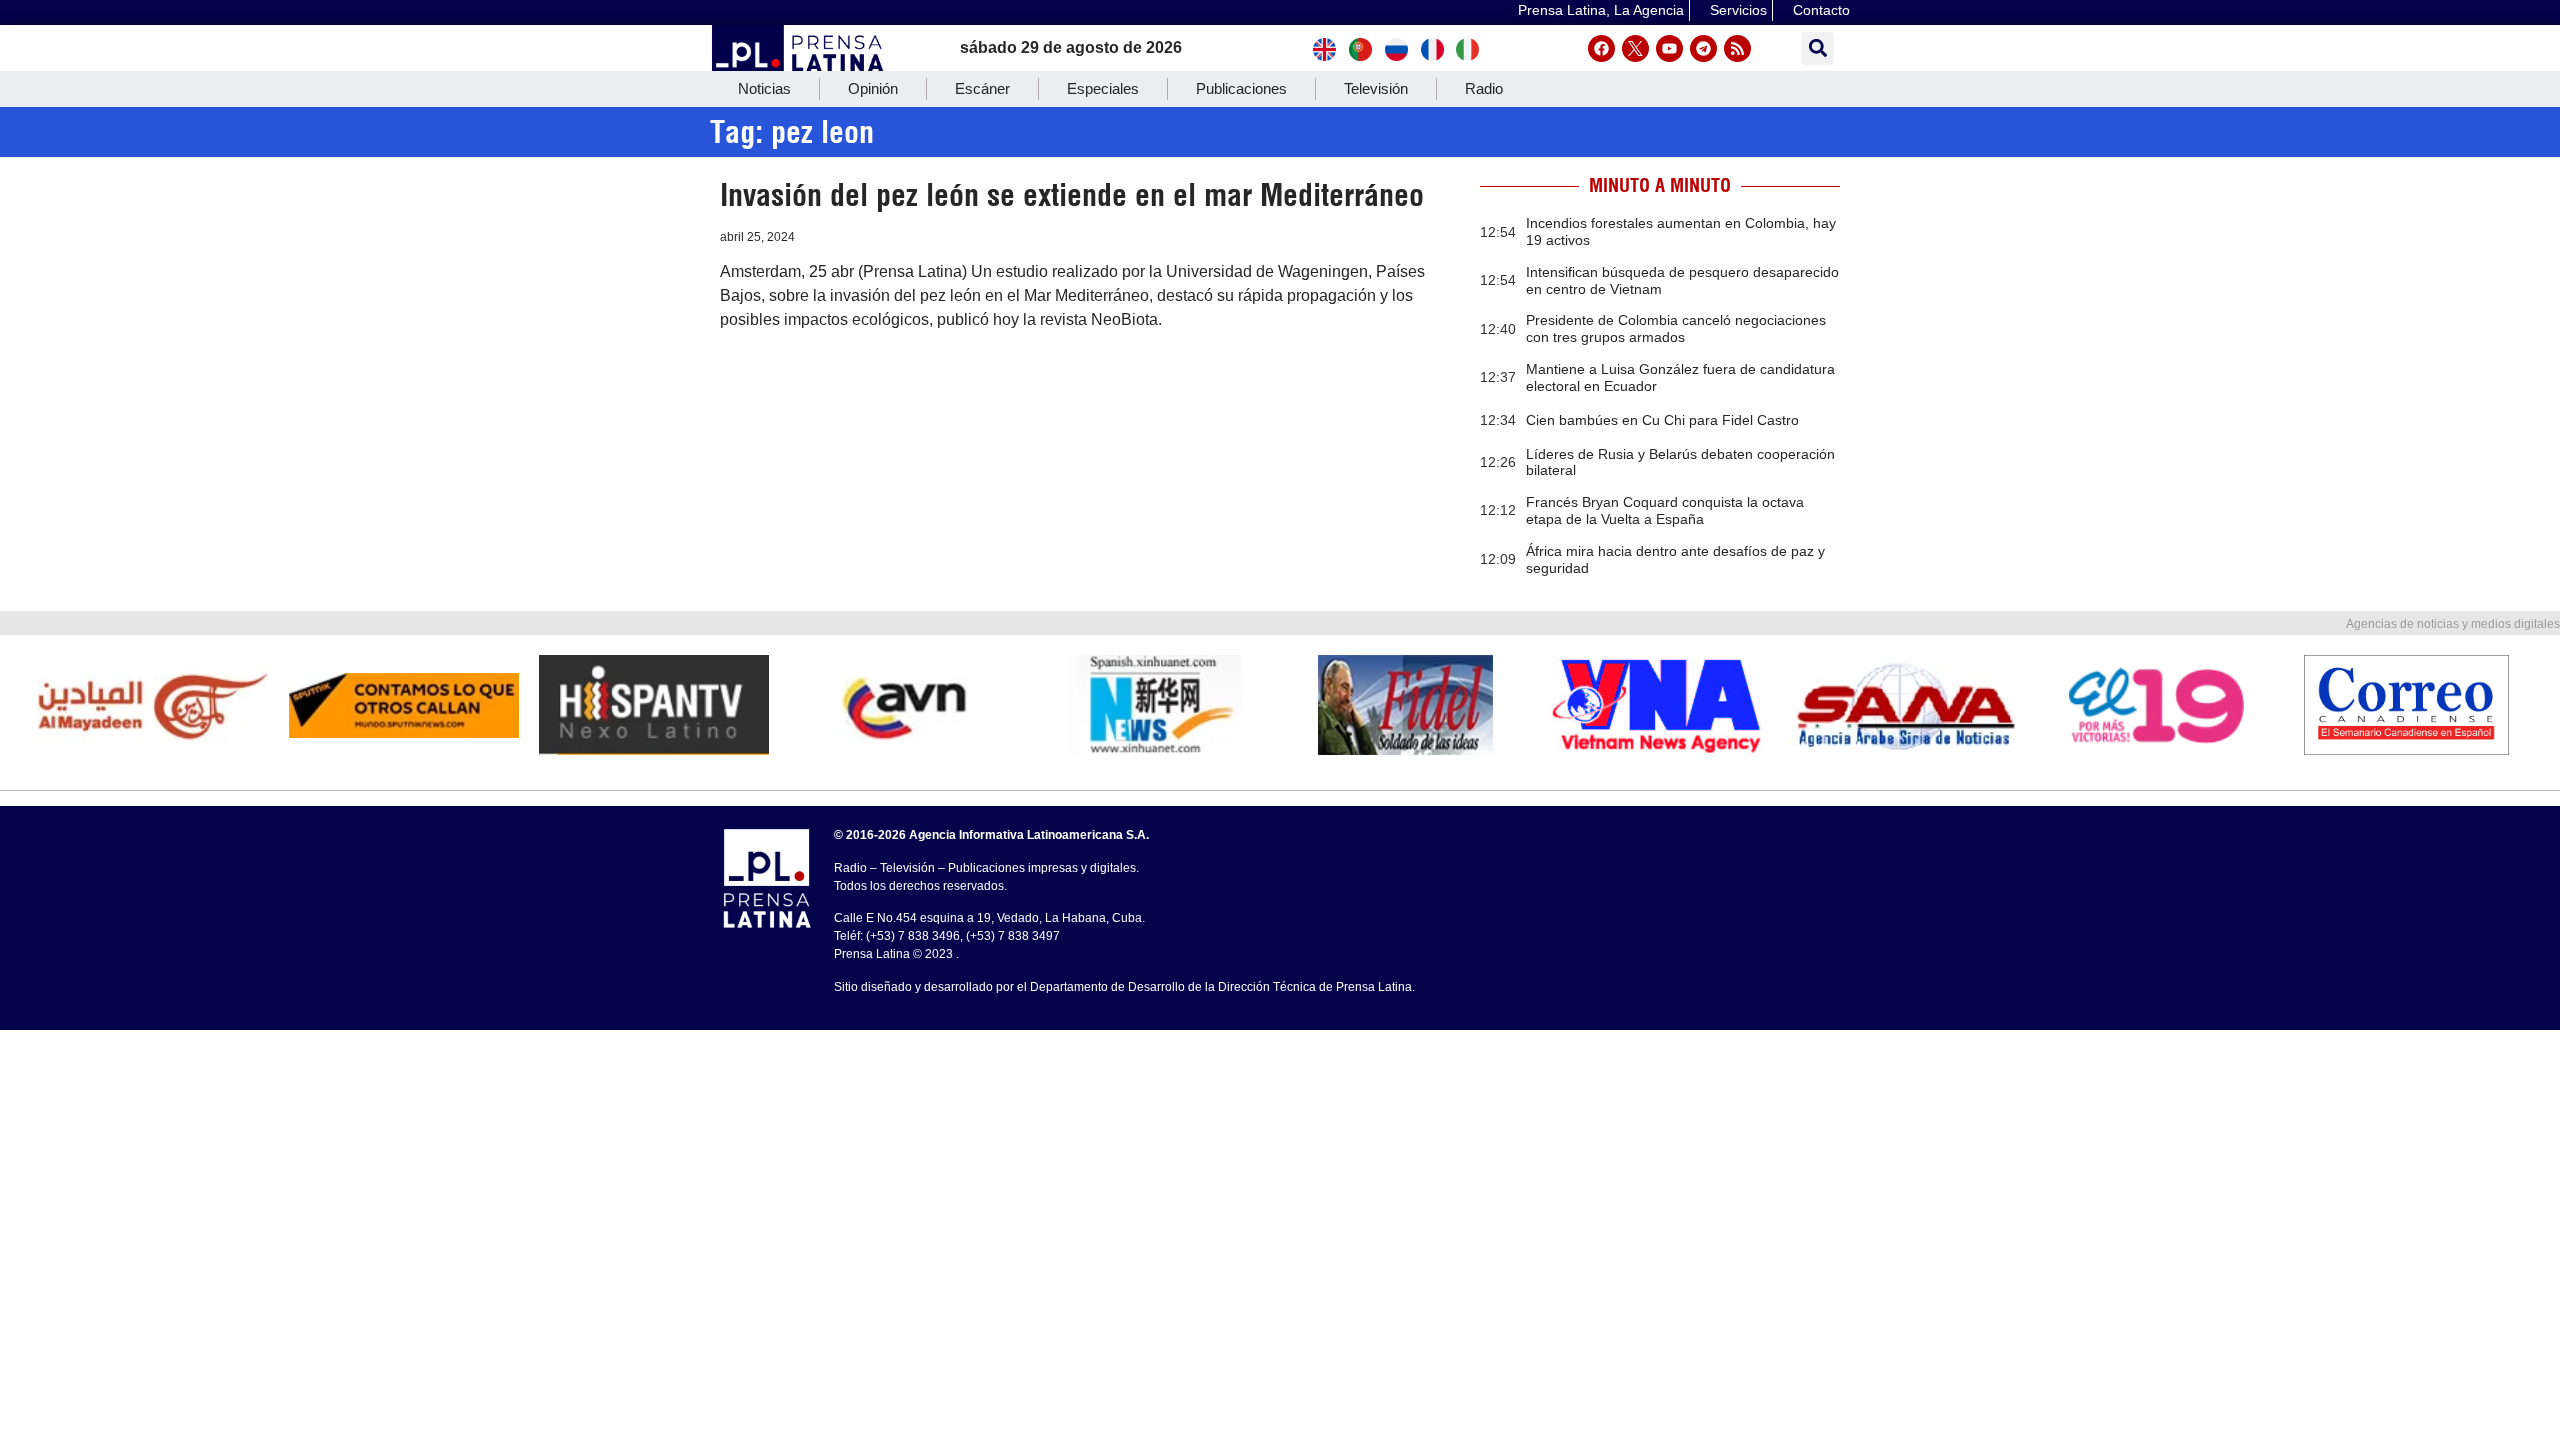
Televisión (1376, 88)
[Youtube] (1669, 48)
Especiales (1103, 88)
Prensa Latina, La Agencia (1601, 10)
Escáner (982, 88)
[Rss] (1737, 48)
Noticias (764, 88)
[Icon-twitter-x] (1635, 48)
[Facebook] (1601, 48)
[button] (1817, 48)
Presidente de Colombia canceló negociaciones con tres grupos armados (1676, 328)
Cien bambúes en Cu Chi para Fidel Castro (1662, 420)
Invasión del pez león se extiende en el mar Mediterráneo (1072, 195)
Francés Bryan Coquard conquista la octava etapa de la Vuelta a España (1665, 510)
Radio (1484, 88)
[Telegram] (1703, 48)
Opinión (873, 88)
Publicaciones (1241, 88)
